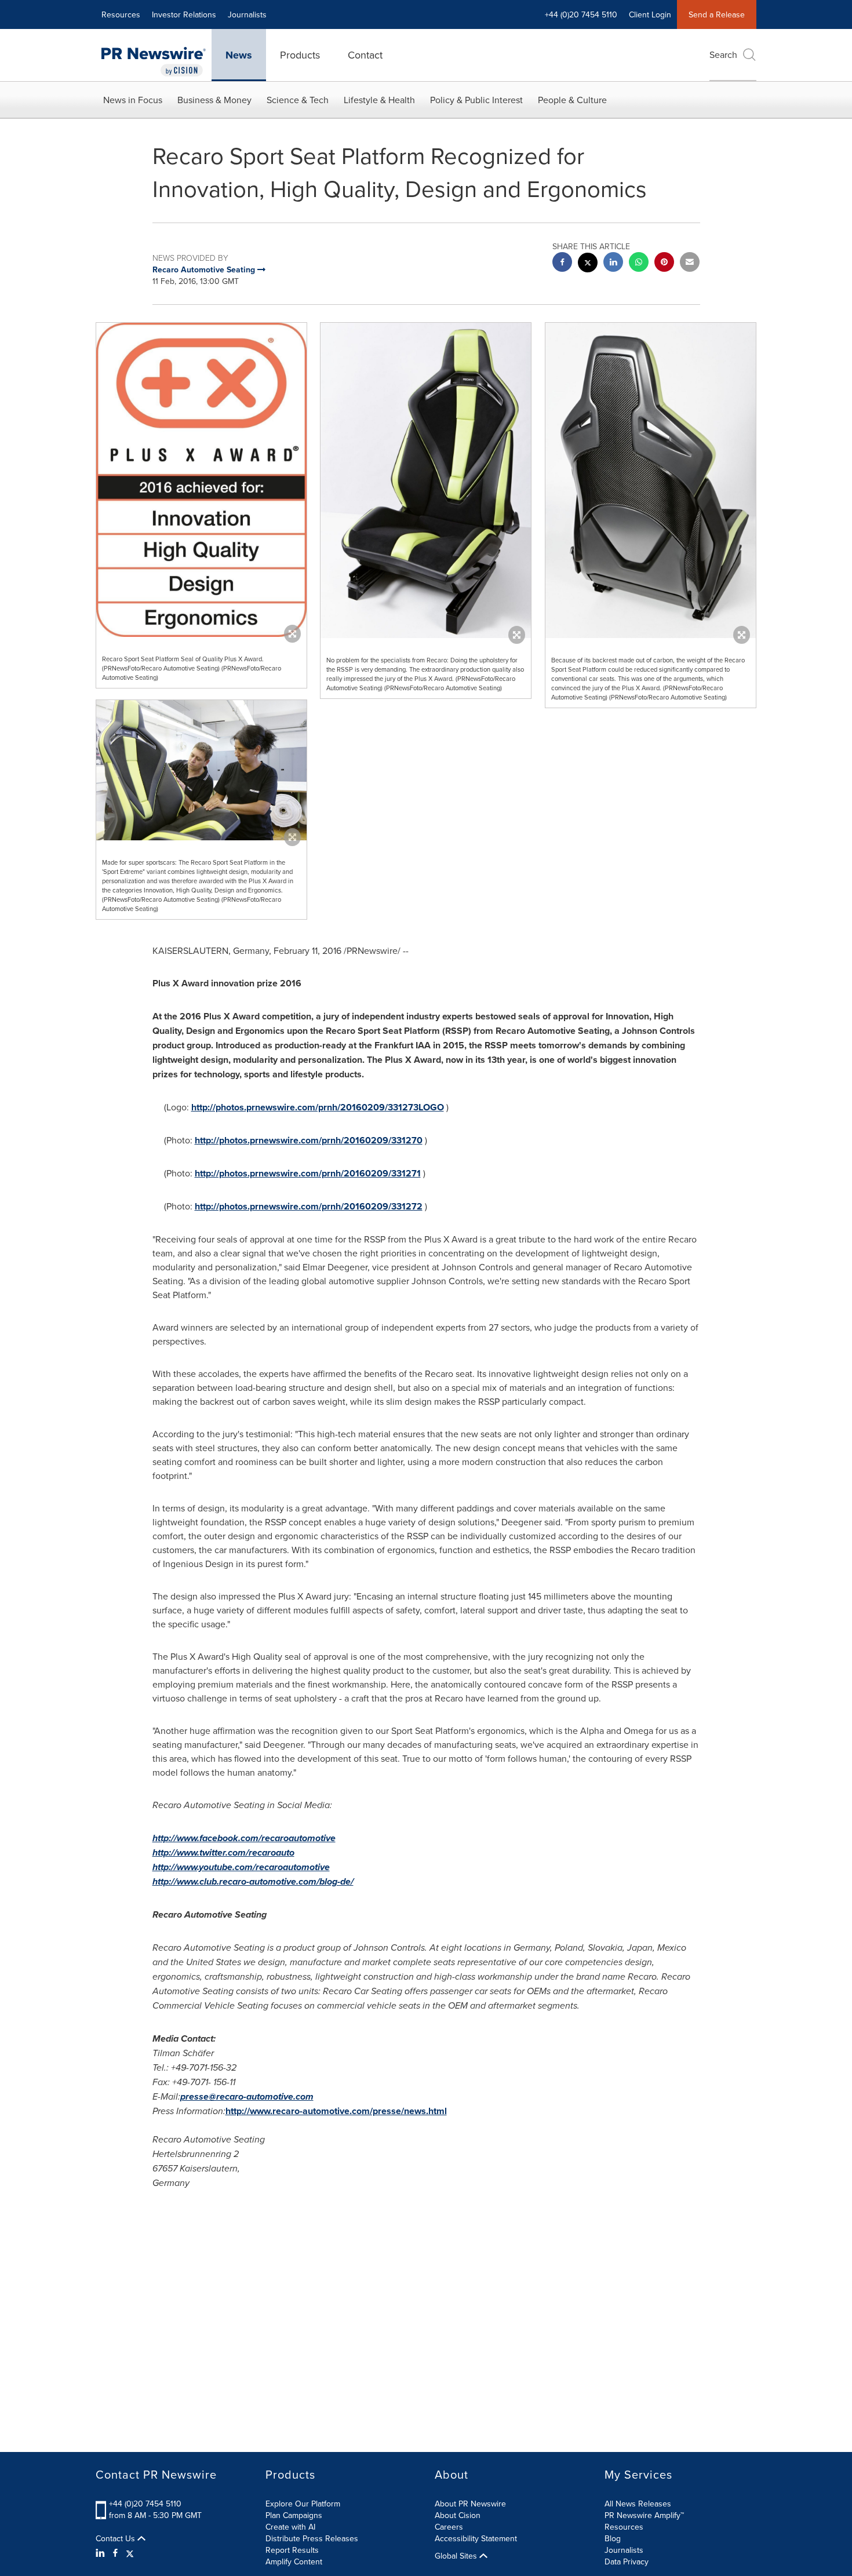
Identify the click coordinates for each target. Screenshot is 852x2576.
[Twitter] (130, 2553)
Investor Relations (184, 14)
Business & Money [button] (214, 100)
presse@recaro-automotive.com (247, 2096)
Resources (121, 14)
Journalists (247, 14)
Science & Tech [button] (298, 100)
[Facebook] (115, 2553)
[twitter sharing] (588, 264)
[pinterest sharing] (664, 263)
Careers (449, 2527)
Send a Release (717, 14)
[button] (201, 480)
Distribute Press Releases (312, 2538)
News (239, 55)
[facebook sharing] (562, 263)
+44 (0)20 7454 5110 (145, 2504)
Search (723, 54)
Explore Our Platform (303, 2504)
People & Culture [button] (572, 100)
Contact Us (116, 2538)
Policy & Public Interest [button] (476, 100)
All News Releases (638, 2504)
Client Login (650, 14)
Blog (613, 2538)
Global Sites (457, 2556)
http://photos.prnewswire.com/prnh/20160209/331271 (308, 1173)
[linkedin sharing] (613, 263)
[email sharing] (690, 263)
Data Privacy (627, 2562)
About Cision (458, 2515)
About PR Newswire (470, 2504)
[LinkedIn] (102, 2553)
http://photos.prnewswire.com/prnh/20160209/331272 (309, 1206)
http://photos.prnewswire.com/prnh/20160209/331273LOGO (318, 1107)
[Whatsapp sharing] (639, 263)
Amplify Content (294, 2562)
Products (300, 55)
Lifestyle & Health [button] (379, 100)
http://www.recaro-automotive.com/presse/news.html (336, 2111)
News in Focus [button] (133, 100)
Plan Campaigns (294, 2515)
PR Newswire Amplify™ (644, 2515)
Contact (365, 55)
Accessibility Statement (476, 2538)
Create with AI (290, 2527)
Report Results (292, 2550)
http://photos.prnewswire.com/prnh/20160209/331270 (309, 1140)
